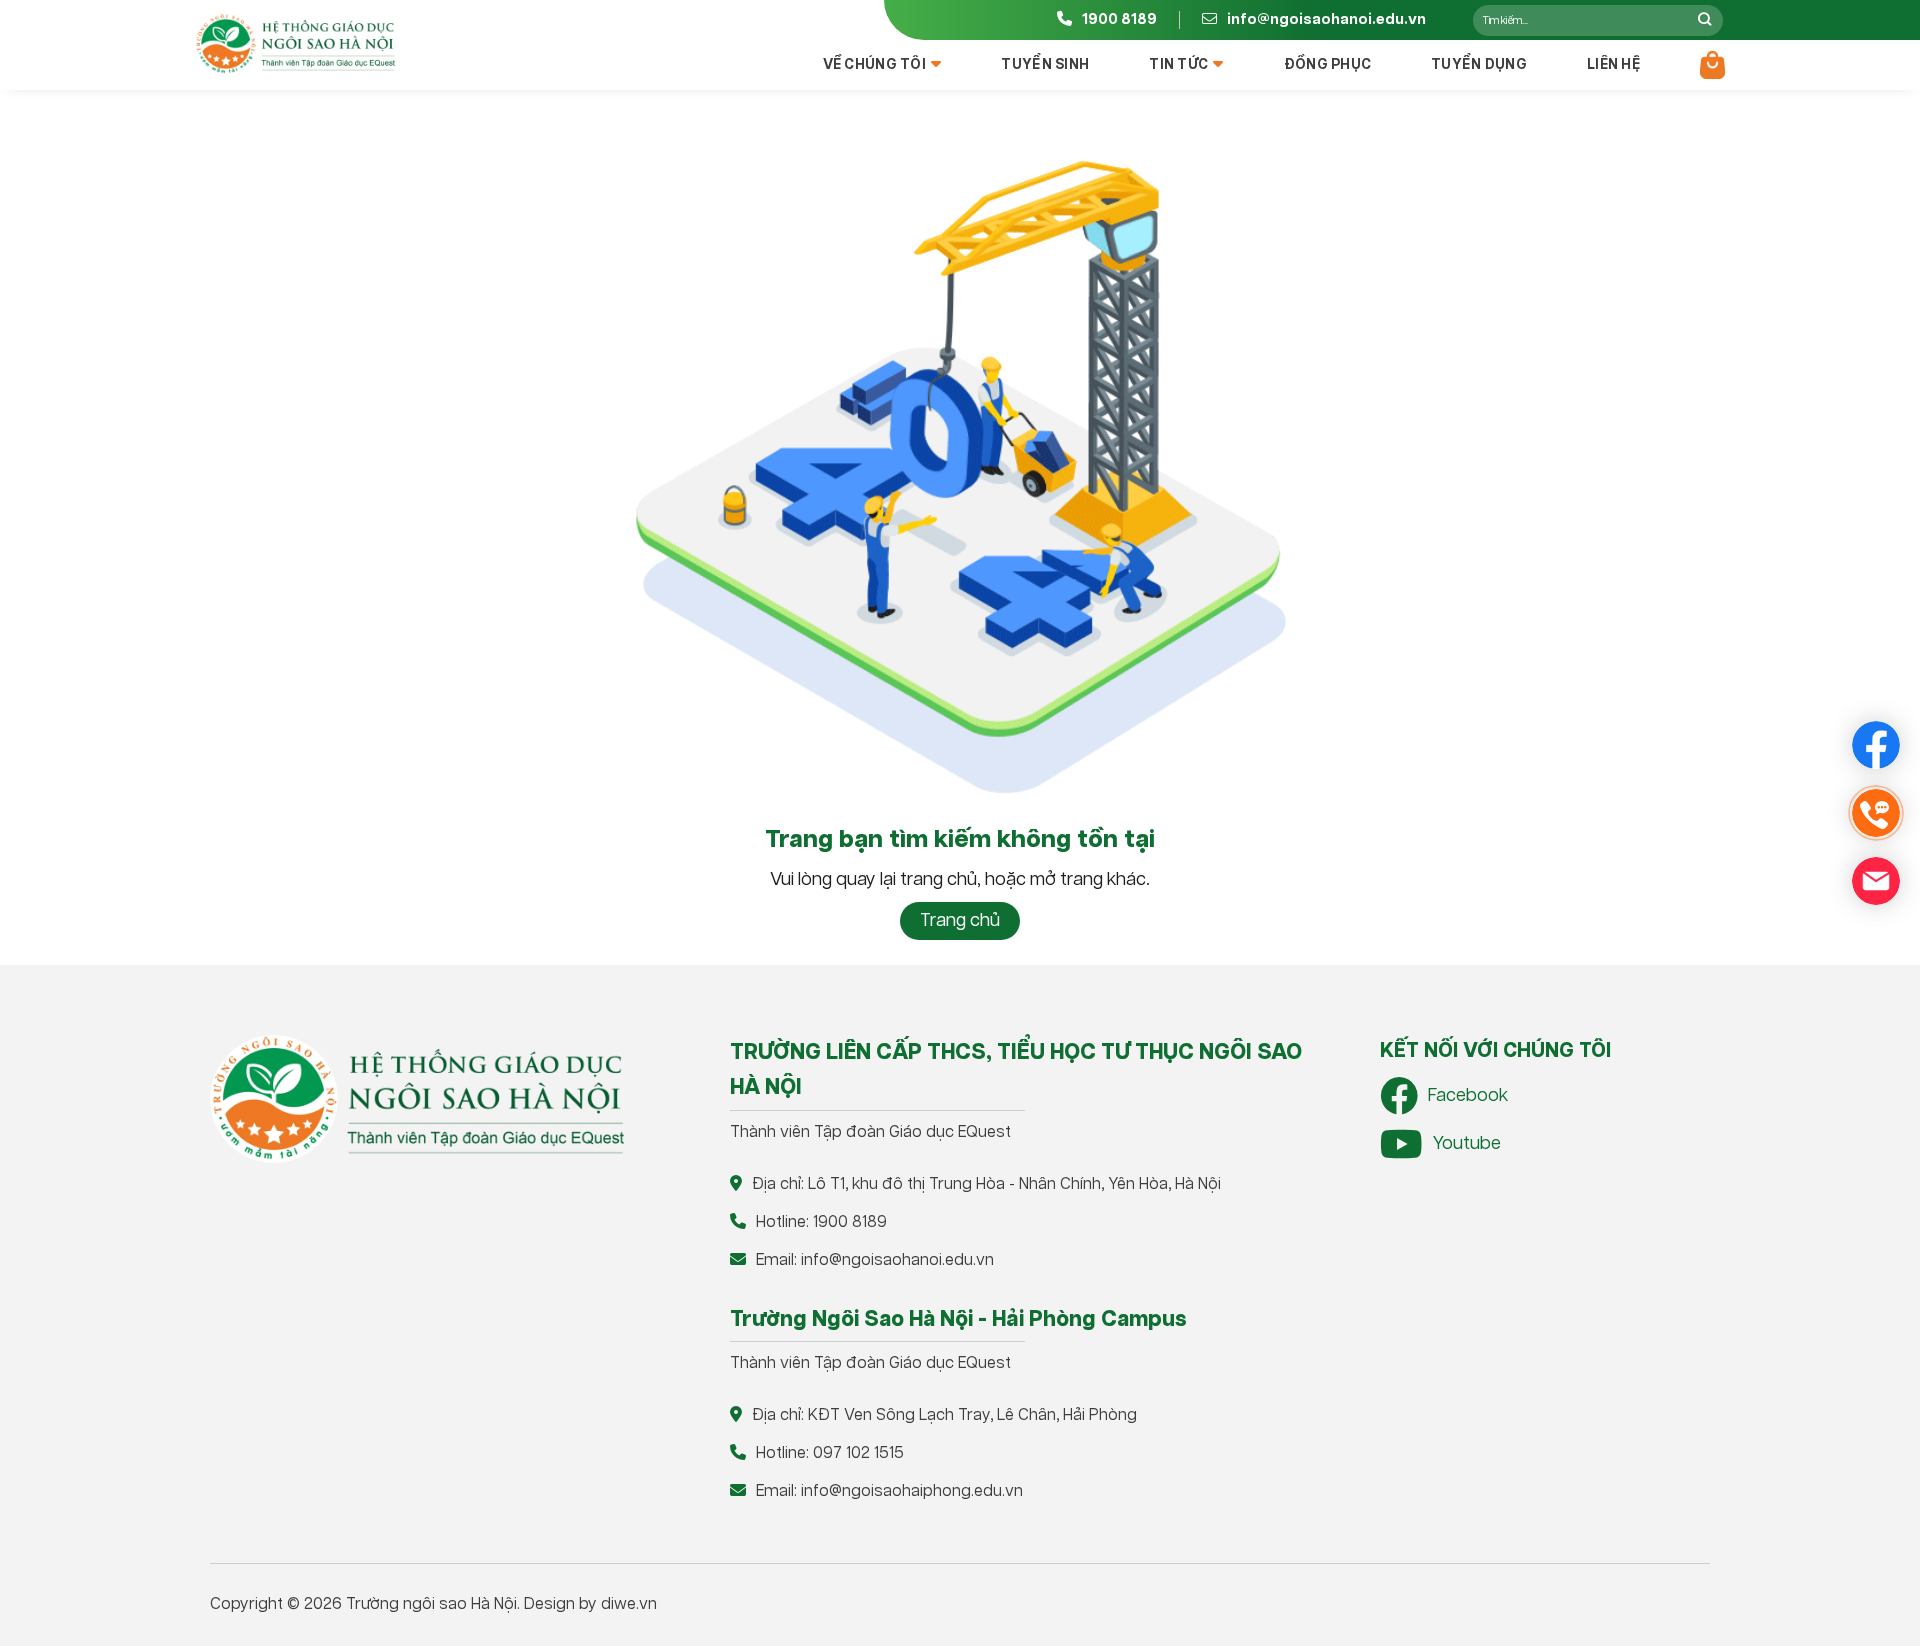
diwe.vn (629, 1604)
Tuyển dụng (1479, 65)
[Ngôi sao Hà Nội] (295, 44)
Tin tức (1178, 65)
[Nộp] (1704, 20)
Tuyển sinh (1045, 65)
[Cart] (1712, 65)
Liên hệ (1613, 65)
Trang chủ (960, 921)
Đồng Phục (1328, 65)
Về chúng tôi (874, 65)
